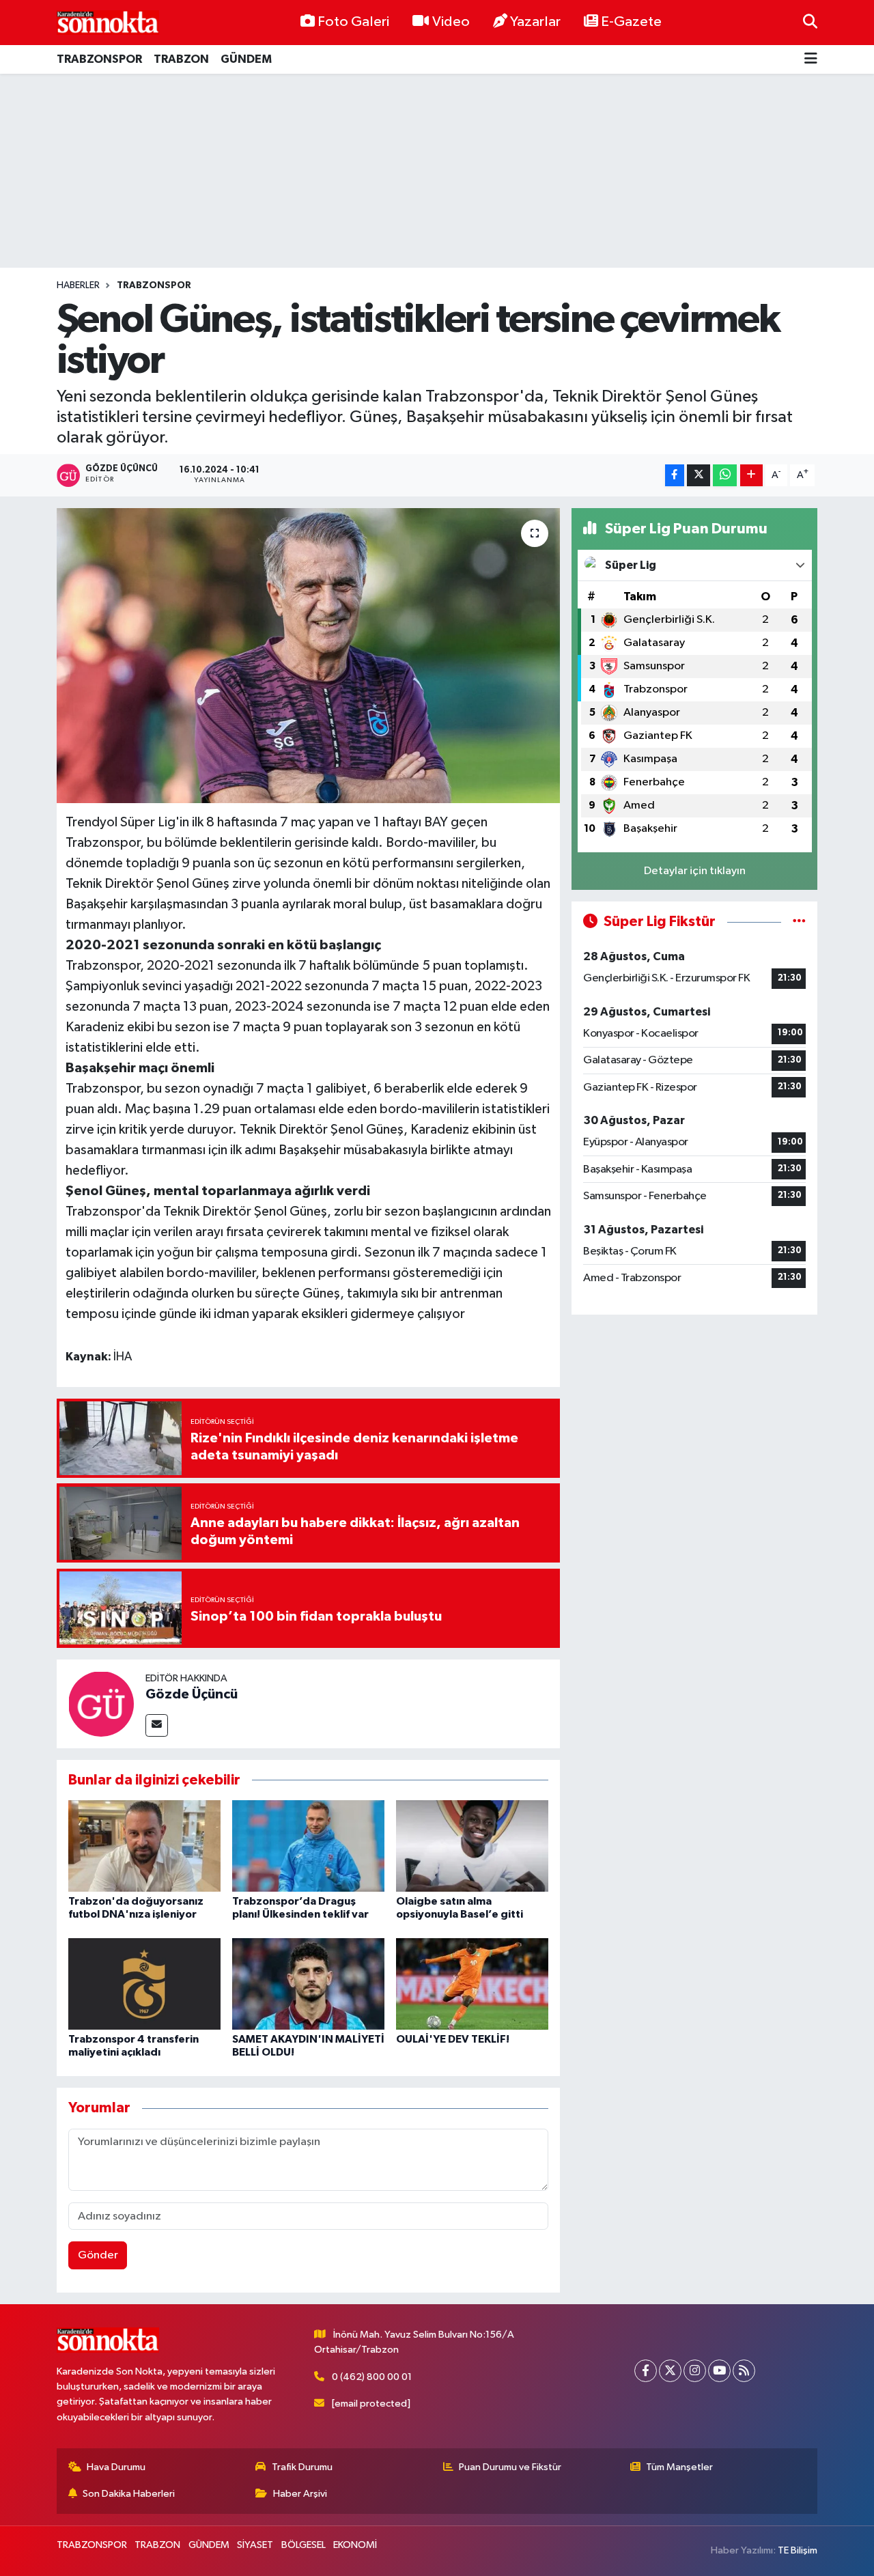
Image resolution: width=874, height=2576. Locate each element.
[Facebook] (646, 2371)
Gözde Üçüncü (192, 1694)
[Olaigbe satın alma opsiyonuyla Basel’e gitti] (472, 1846)
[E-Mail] (157, 1725)
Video (451, 22)
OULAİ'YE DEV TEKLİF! (453, 2039)
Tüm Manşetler (679, 2467)
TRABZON (181, 59)
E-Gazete (631, 22)
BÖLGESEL (304, 2545)
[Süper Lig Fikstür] (799, 922)
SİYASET (255, 2545)
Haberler (78, 285)
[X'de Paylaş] (699, 476)
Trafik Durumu (302, 2467)
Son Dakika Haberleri (129, 2494)
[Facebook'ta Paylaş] (675, 476)
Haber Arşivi (300, 2494)
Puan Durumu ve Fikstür (510, 2467)
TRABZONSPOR (99, 59)
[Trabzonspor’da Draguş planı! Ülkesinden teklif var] (308, 1846)
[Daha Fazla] (751, 476)
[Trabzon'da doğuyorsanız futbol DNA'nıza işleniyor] (144, 1846)
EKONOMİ (355, 2545)
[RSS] (744, 2371)
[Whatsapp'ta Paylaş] (725, 476)
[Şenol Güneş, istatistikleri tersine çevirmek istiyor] (308, 656)
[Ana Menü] (811, 60)
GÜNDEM (246, 59)
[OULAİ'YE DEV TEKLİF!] (472, 1984)
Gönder (98, 2255)
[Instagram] (695, 2371)
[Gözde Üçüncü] (101, 1704)
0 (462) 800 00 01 (372, 2377)
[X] (670, 2371)
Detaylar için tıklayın (695, 871)
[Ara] (810, 22)
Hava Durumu (116, 2467)
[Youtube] (719, 2371)
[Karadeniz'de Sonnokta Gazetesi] (108, 22)
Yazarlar (535, 22)
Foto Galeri (353, 22)
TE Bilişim (798, 2550)
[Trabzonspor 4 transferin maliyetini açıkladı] (144, 1984)
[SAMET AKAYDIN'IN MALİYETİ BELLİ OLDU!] (308, 1984)
